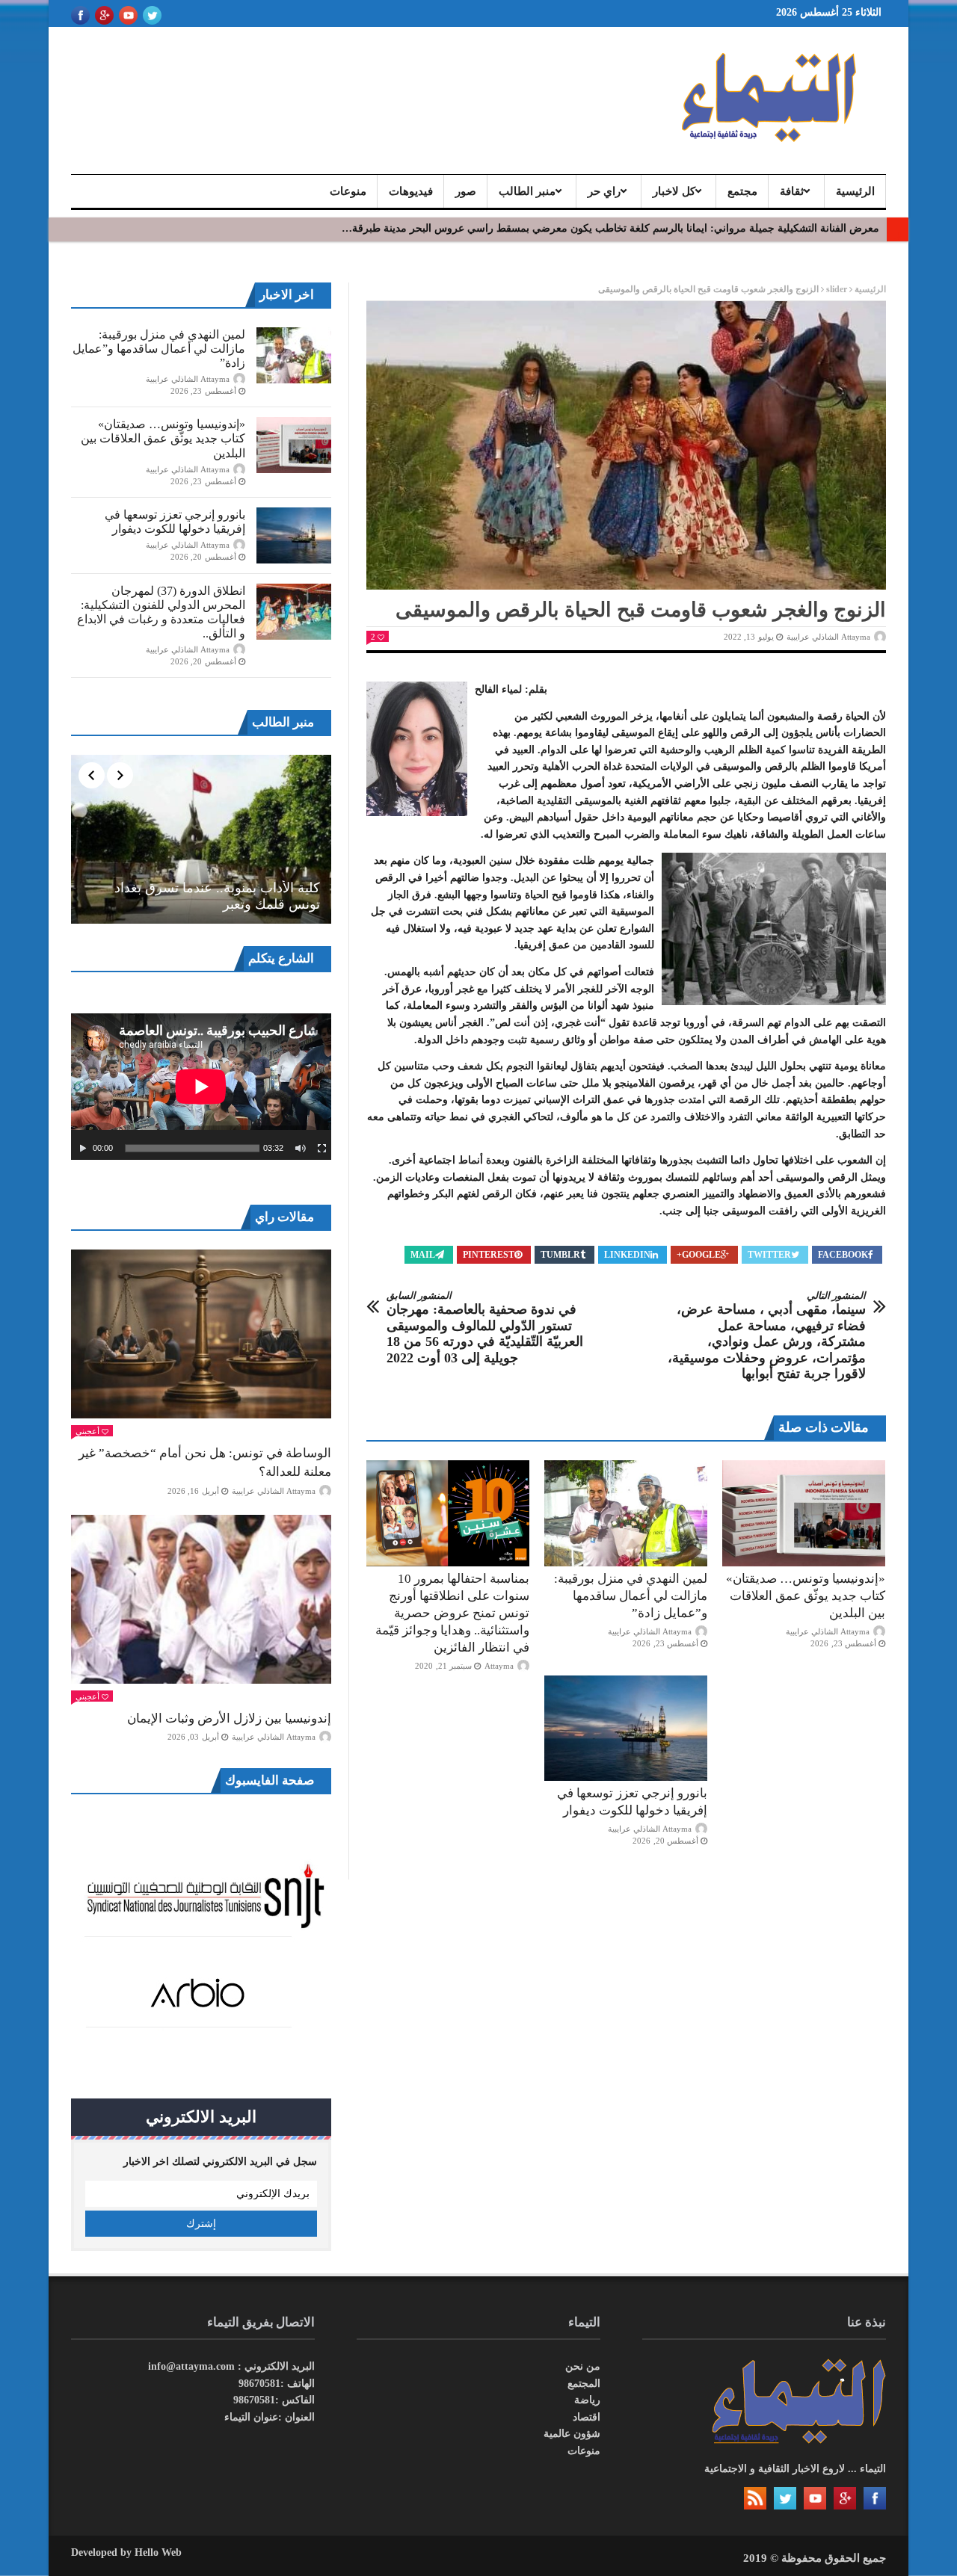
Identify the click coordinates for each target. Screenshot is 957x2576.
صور (466, 191)
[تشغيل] (83, 1149)
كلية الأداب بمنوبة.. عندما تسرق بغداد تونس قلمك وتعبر (217, 896)
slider (837, 289)
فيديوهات (411, 191)
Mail (423, 1255)
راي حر (604, 191)
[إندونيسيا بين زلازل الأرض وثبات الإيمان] (201, 1599)
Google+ (699, 1255)
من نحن (583, 2366)
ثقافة (792, 191)
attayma (499, 1666)
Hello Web (158, 2552)
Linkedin (627, 1255)
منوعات (348, 191)
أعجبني (87, 1431)
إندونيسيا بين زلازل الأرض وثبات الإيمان (229, 1718)
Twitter (769, 1255)
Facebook (843, 1255)
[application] (201, 1087)
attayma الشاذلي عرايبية (828, 637)
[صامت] (301, 1149)
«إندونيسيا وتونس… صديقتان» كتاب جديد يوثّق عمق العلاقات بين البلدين (806, 1596)
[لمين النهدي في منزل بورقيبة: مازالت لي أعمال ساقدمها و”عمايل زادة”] (626, 1513)
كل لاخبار (674, 191)
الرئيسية (855, 191)
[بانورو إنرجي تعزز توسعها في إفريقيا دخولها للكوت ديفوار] (626, 1729)
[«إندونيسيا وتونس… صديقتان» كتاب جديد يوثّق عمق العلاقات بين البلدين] (804, 1513)
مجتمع (742, 191)
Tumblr (560, 1255)
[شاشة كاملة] (322, 1149)
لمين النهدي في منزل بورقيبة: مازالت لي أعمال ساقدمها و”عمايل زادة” (631, 1596)
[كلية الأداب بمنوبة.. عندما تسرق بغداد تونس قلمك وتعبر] (201, 839)
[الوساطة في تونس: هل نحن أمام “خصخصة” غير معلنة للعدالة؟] (201, 1334)
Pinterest (489, 1255)
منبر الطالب (527, 191)
